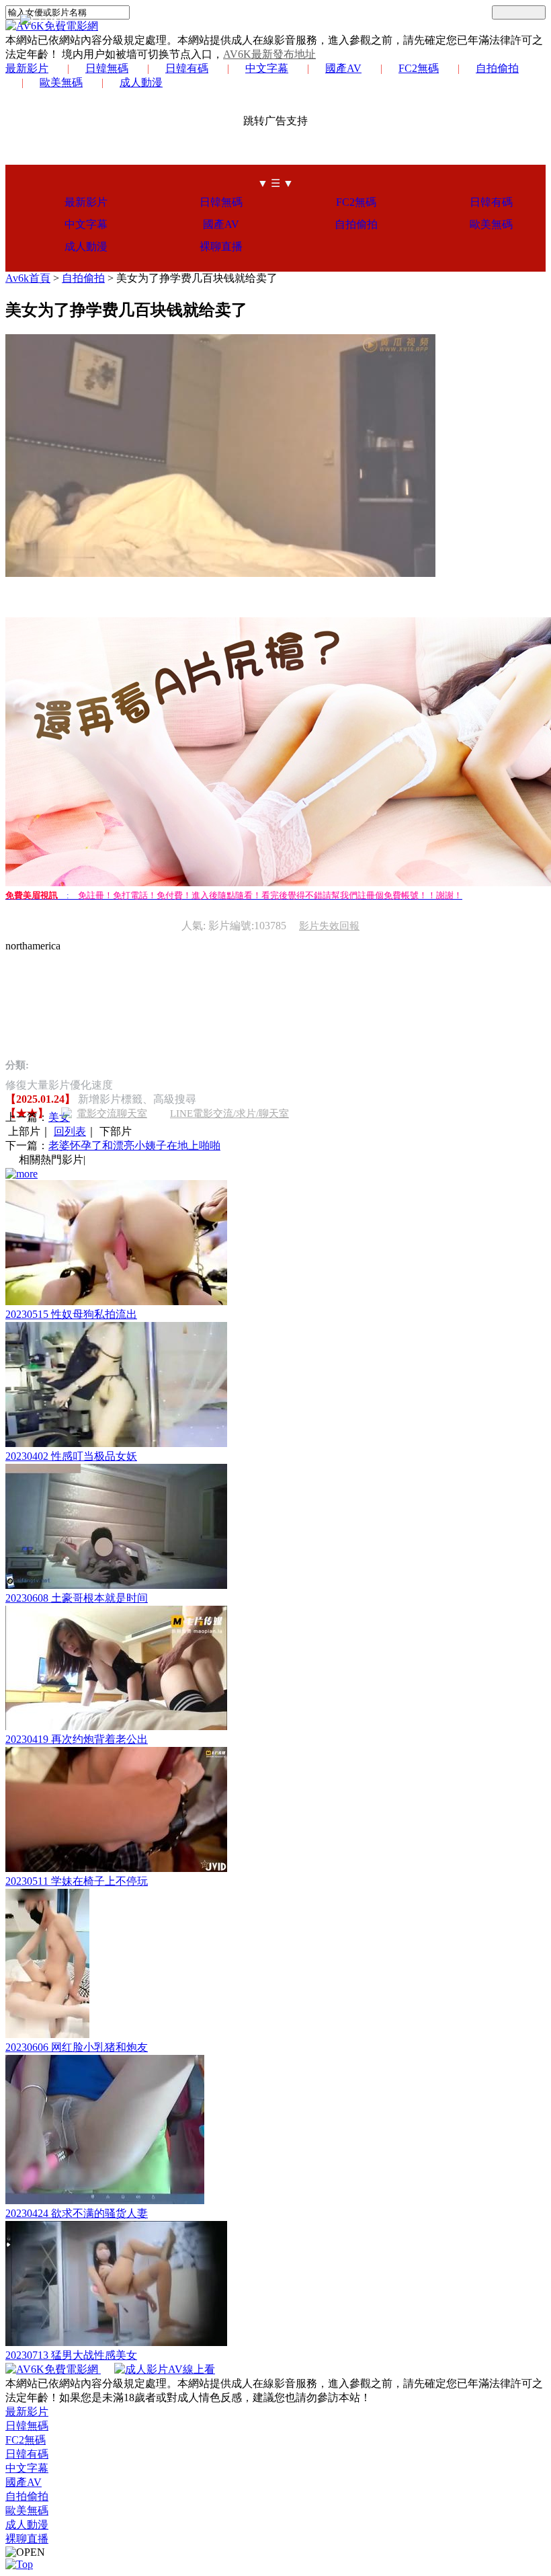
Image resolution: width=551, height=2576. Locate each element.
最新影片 (27, 68)
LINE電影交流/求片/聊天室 (229, 1114)
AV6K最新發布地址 (269, 54)
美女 (59, 1117)
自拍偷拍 (497, 68)
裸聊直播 (221, 246)
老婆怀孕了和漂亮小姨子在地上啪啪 (134, 1145)
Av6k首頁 (28, 278)
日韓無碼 (107, 68)
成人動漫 (141, 82)
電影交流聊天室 (112, 1114)
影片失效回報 (329, 926)
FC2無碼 (419, 68)
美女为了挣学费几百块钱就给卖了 (197, 278)
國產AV (343, 68)
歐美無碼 (61, 82)
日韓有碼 (187, 68)
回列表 (70, 1131)
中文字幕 (267, 68)
